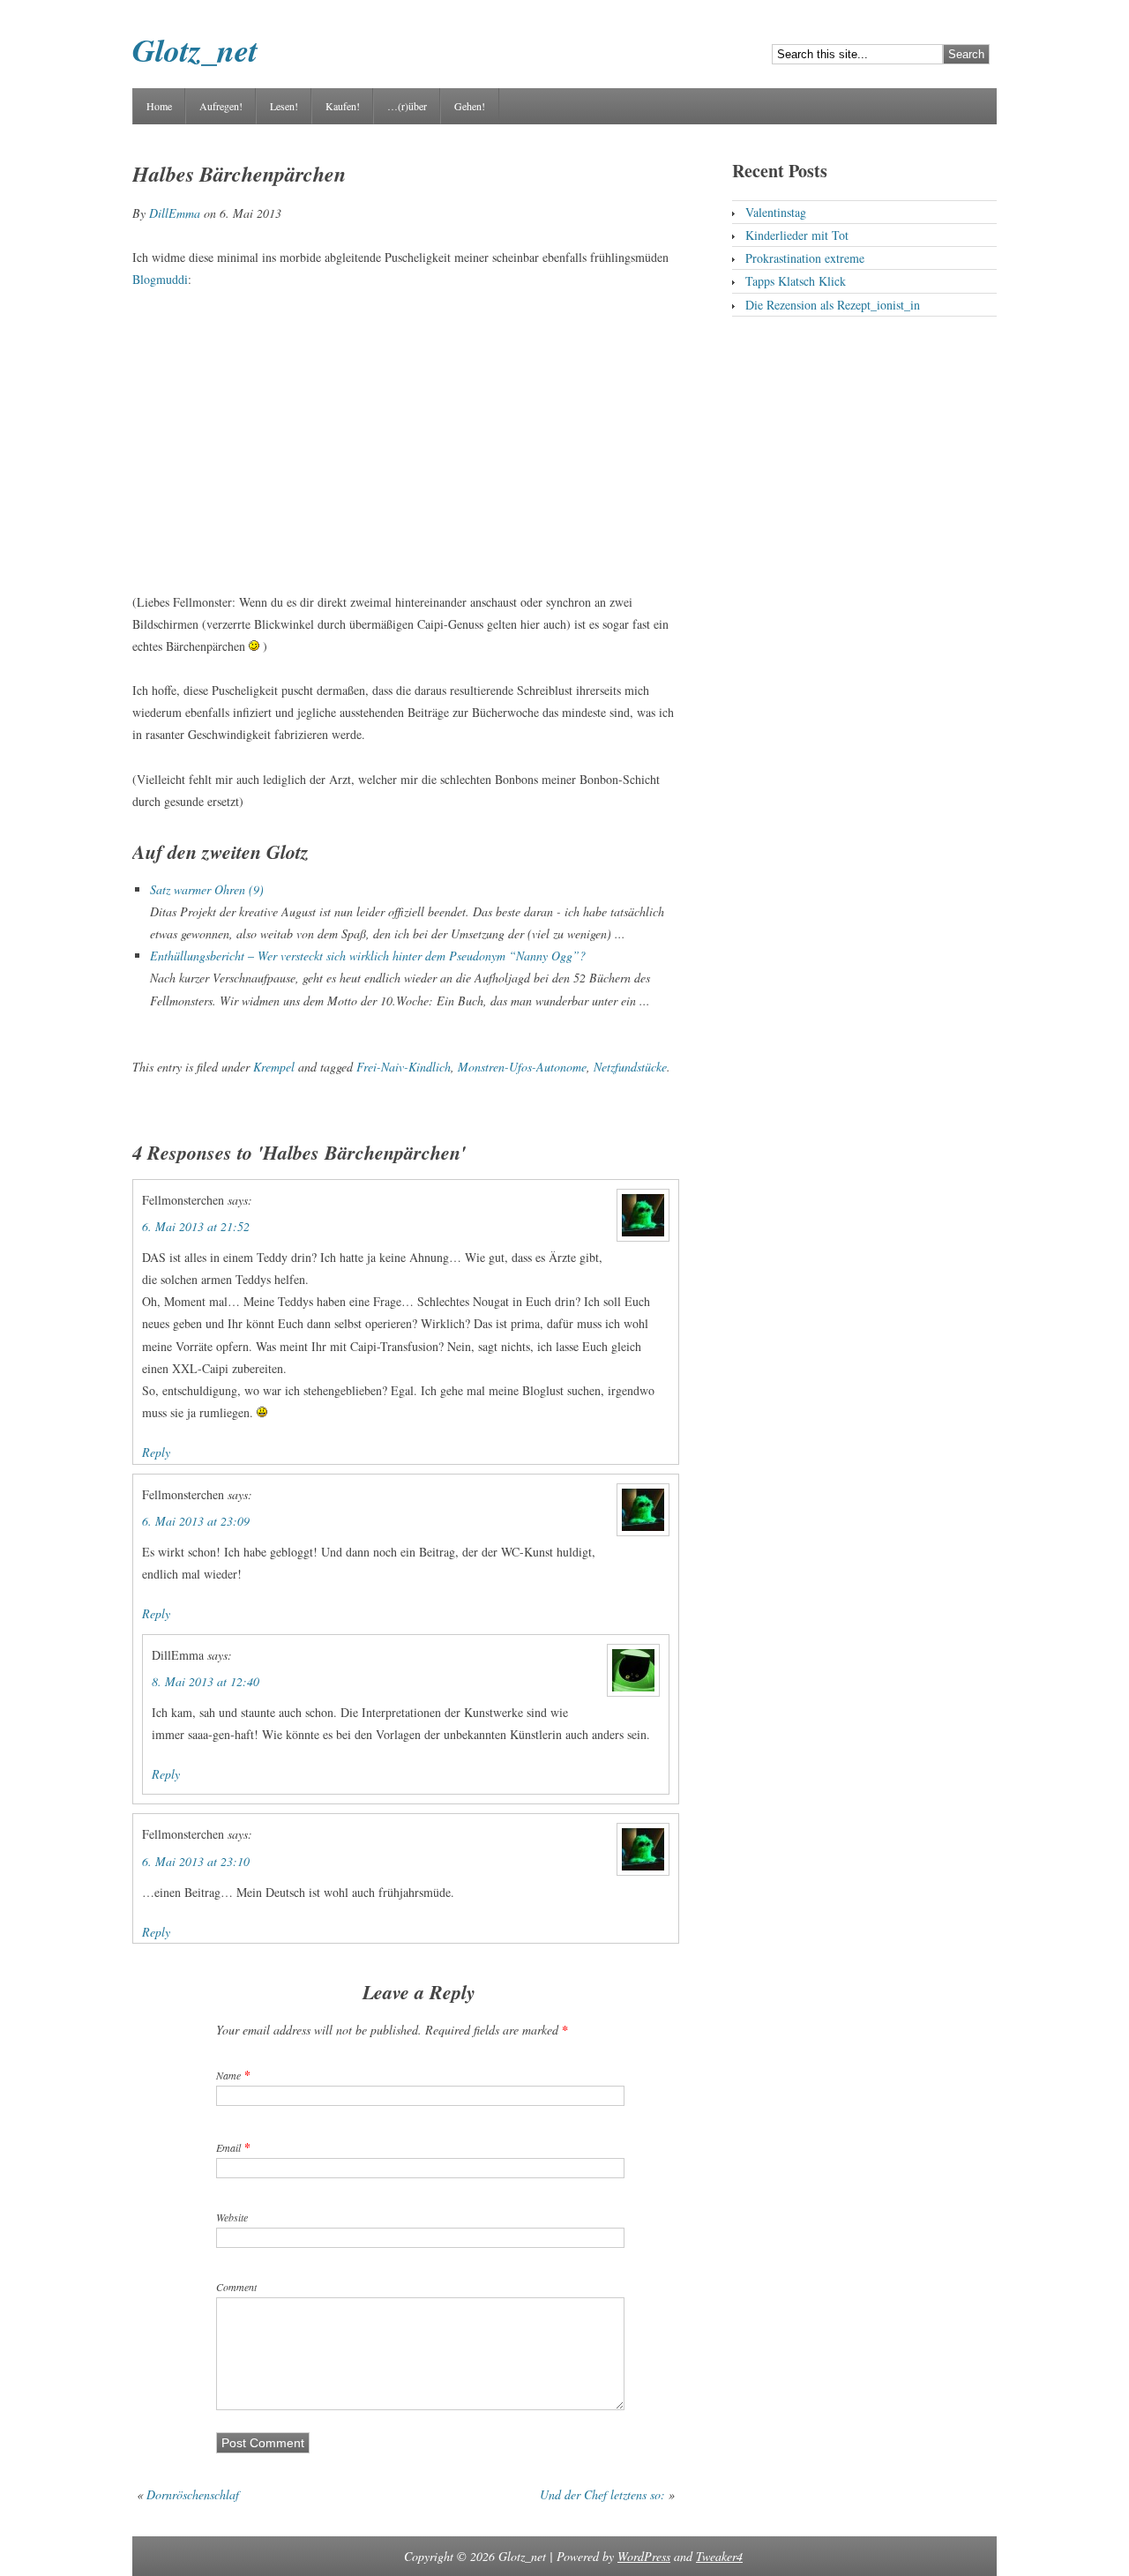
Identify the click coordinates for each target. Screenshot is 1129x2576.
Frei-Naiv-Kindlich (404, 1067)
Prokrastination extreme (805, 258)
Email (228, 2147)
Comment (236, 2287)
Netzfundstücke (630, 1067)
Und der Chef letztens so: (602, 2494)
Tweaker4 (719, 2556)
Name (228, 2075)
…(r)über (407, 106)
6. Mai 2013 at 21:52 (196, 1226)
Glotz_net (195, 50)
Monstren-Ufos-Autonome (522, 1067)
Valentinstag (776, 212)
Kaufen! (343, 106)
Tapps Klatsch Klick (796, 281)
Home (159, 106)
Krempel (274, 1067)
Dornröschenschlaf (193, 2494)
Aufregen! (221, 106)
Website (232, 2217)
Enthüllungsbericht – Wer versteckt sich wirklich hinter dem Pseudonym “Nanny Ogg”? (368, 956)
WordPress (644, 2556)
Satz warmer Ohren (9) (207, 889)
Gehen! (470, 106)
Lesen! (284, 106)
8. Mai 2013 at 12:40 (206, 1681)
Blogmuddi (160, 279)
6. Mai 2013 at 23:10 (196, 1861)
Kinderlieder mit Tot (797, 235)
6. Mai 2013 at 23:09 (196, 1521)
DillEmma (175, 213)
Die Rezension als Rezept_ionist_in (833, 305)
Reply (156, 1452)
